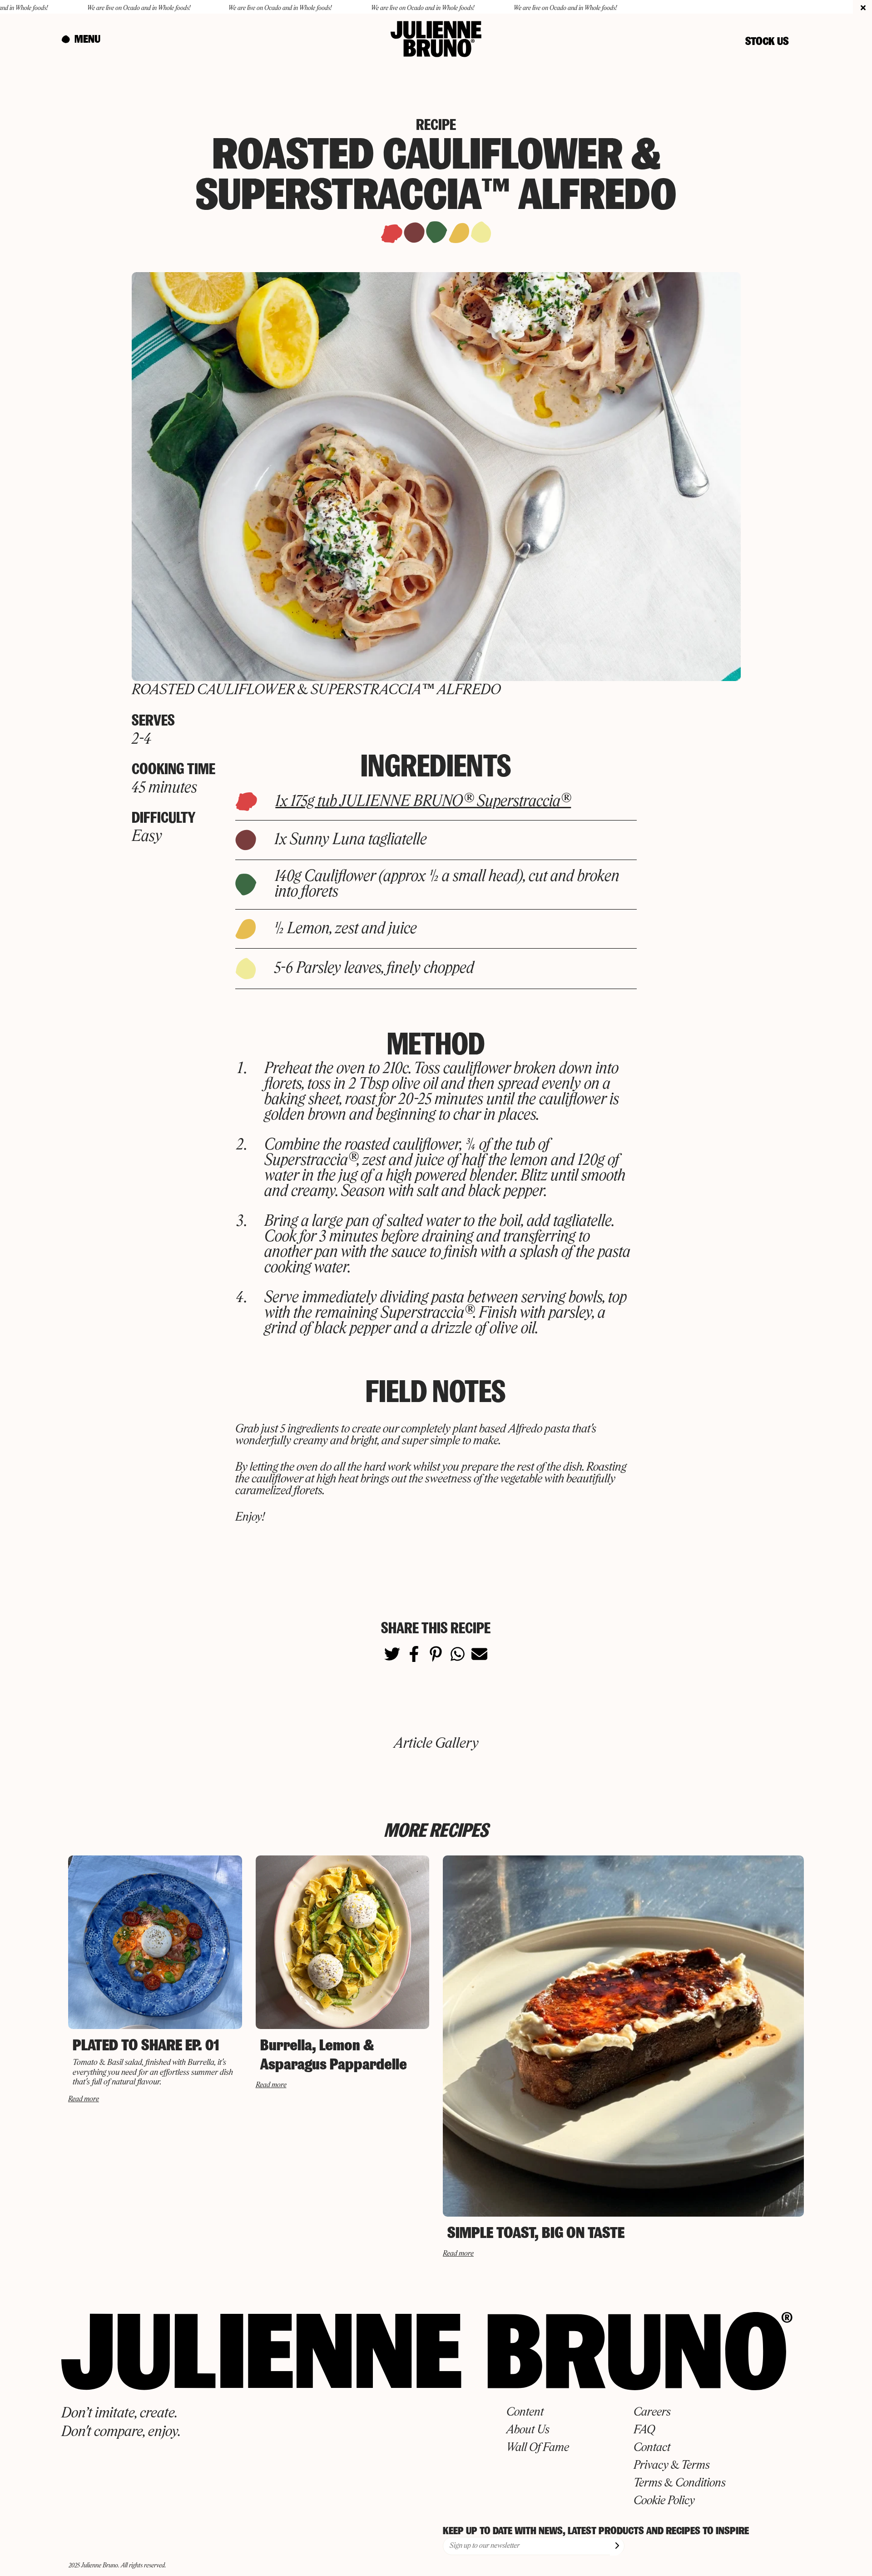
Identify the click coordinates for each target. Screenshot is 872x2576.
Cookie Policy (664, 2501)
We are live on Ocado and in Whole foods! (60, 8)
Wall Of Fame (538, 2448)
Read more (84, 2099)
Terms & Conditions (680, 2483)
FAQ (644, 2430)
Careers (652, 2412)
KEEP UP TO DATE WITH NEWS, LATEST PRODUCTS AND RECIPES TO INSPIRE (596, 2531)
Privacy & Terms (672, 2466)
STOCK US (767, 41)
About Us (528, 2430)
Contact (652, 2448)
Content (525, 2412)
